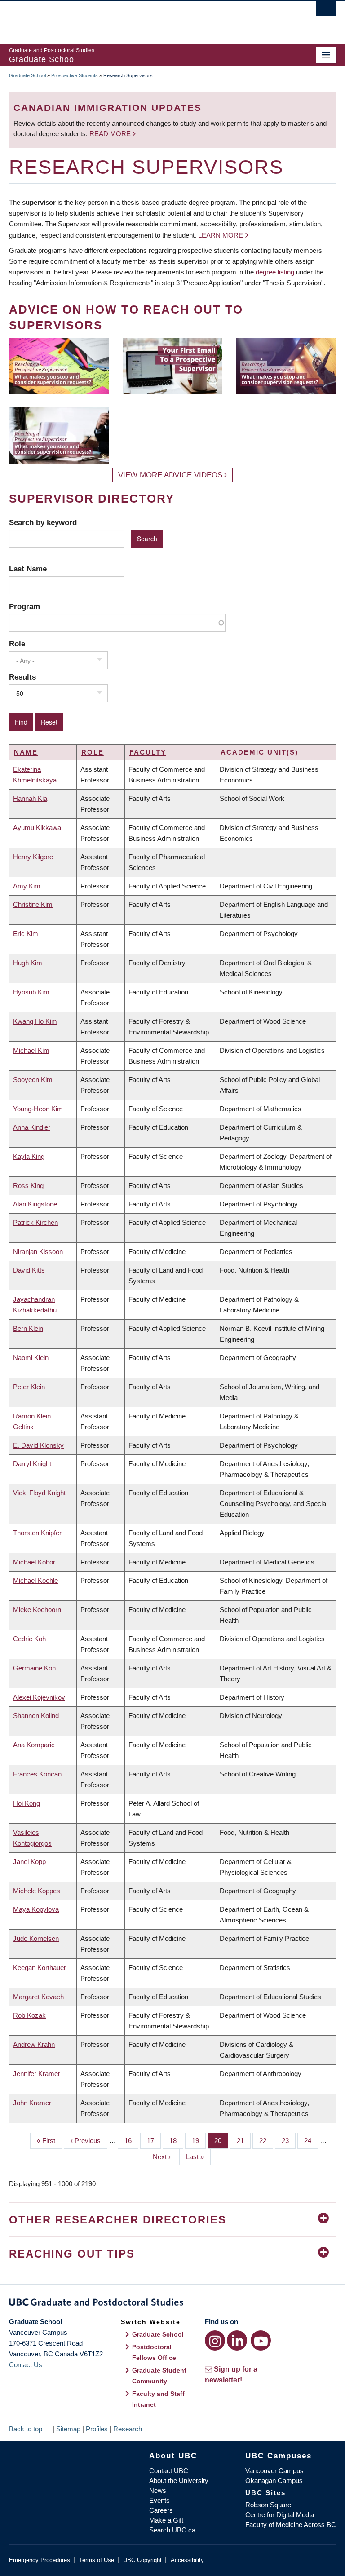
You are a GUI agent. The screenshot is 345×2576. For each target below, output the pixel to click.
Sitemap (68, 2429)
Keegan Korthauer (40, 1968)
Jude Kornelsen (36, 1938)
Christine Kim (33, 904)
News (158, 2490)
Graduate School (27, 75)
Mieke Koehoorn (37, 1610)
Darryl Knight (32, 1464)
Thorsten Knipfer (37, 1533)
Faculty (148, 752)
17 (154, 2141)
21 (244, 2141)
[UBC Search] (326, 11)
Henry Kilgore (33, 857)
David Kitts (29, 1270)
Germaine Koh (34, 1668)
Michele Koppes (37, 1891)
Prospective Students (75, 75)
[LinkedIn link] (237, 2340)
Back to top (27, 2429)
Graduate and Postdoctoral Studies (172, 2304)
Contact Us (26, 2365)
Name (26, 752)
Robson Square (268, 2505)
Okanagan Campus (274, 2481)
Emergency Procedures (40, 2560)
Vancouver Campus (274, 2471)
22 (266, 2141)
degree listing (275, 272)
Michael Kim (31, 1050)
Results (22, 677)
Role (17, 644)
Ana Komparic (34, 1745)
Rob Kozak (29, 2015)
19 (199, 2141)
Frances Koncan (37, 1774)
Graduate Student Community (159, 2376)
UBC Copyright (142, 2560)
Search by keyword (43, 522)
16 (131, 2141)
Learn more (221, 235)
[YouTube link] (261, 2340)
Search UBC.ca (172, 2530)
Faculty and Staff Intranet (158, 2399)
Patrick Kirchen (35, 1222)
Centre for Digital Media (280, 2515)
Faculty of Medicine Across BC (291, 2525)
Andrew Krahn (34, 2044)
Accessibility (187, 2560)
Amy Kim (27, 886)
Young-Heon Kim (38, 1109)
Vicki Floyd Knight (39, 1493)
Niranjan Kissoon (38, 1252)
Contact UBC (169, 2471)
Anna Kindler (32, 1127)
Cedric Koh (29, 1639)
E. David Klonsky (38, 1445)
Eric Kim (26, 934)
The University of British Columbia (148, 18)
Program (24, 606)
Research (128, 2429)
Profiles (97, 2429)
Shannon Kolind (36, 1716)
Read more (111, 134)
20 (221, 2141)
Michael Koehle (35, 1580)
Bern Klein (28, 1328)
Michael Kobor (34, 1562)
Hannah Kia (30, 798)
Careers (161, 2510)
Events (159, 2500)
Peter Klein (29, 1387)
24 (311, 2141)
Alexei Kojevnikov (39, 1697)
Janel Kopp (29, 1862)
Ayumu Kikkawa (37, 828)
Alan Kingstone (35, 1204)
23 (289, 2141)
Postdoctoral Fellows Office (154, 2352)
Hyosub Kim (31, 992)
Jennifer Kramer (37, 2074)
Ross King (28, 1186)
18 (176, 2141)
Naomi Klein (31, 1358)
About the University (179, 2481)
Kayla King (29, 1156)
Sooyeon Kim (33, 1080)
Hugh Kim (28, 963)
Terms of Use (97, 2560)
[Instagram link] (215, 2340)
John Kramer (32, 2103)
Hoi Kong (27, 1803)
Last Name (28, 569)
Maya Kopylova (36, 1909)
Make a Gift (166, 2520)
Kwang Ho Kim (35, 1021)
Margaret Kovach (38, 1997)
